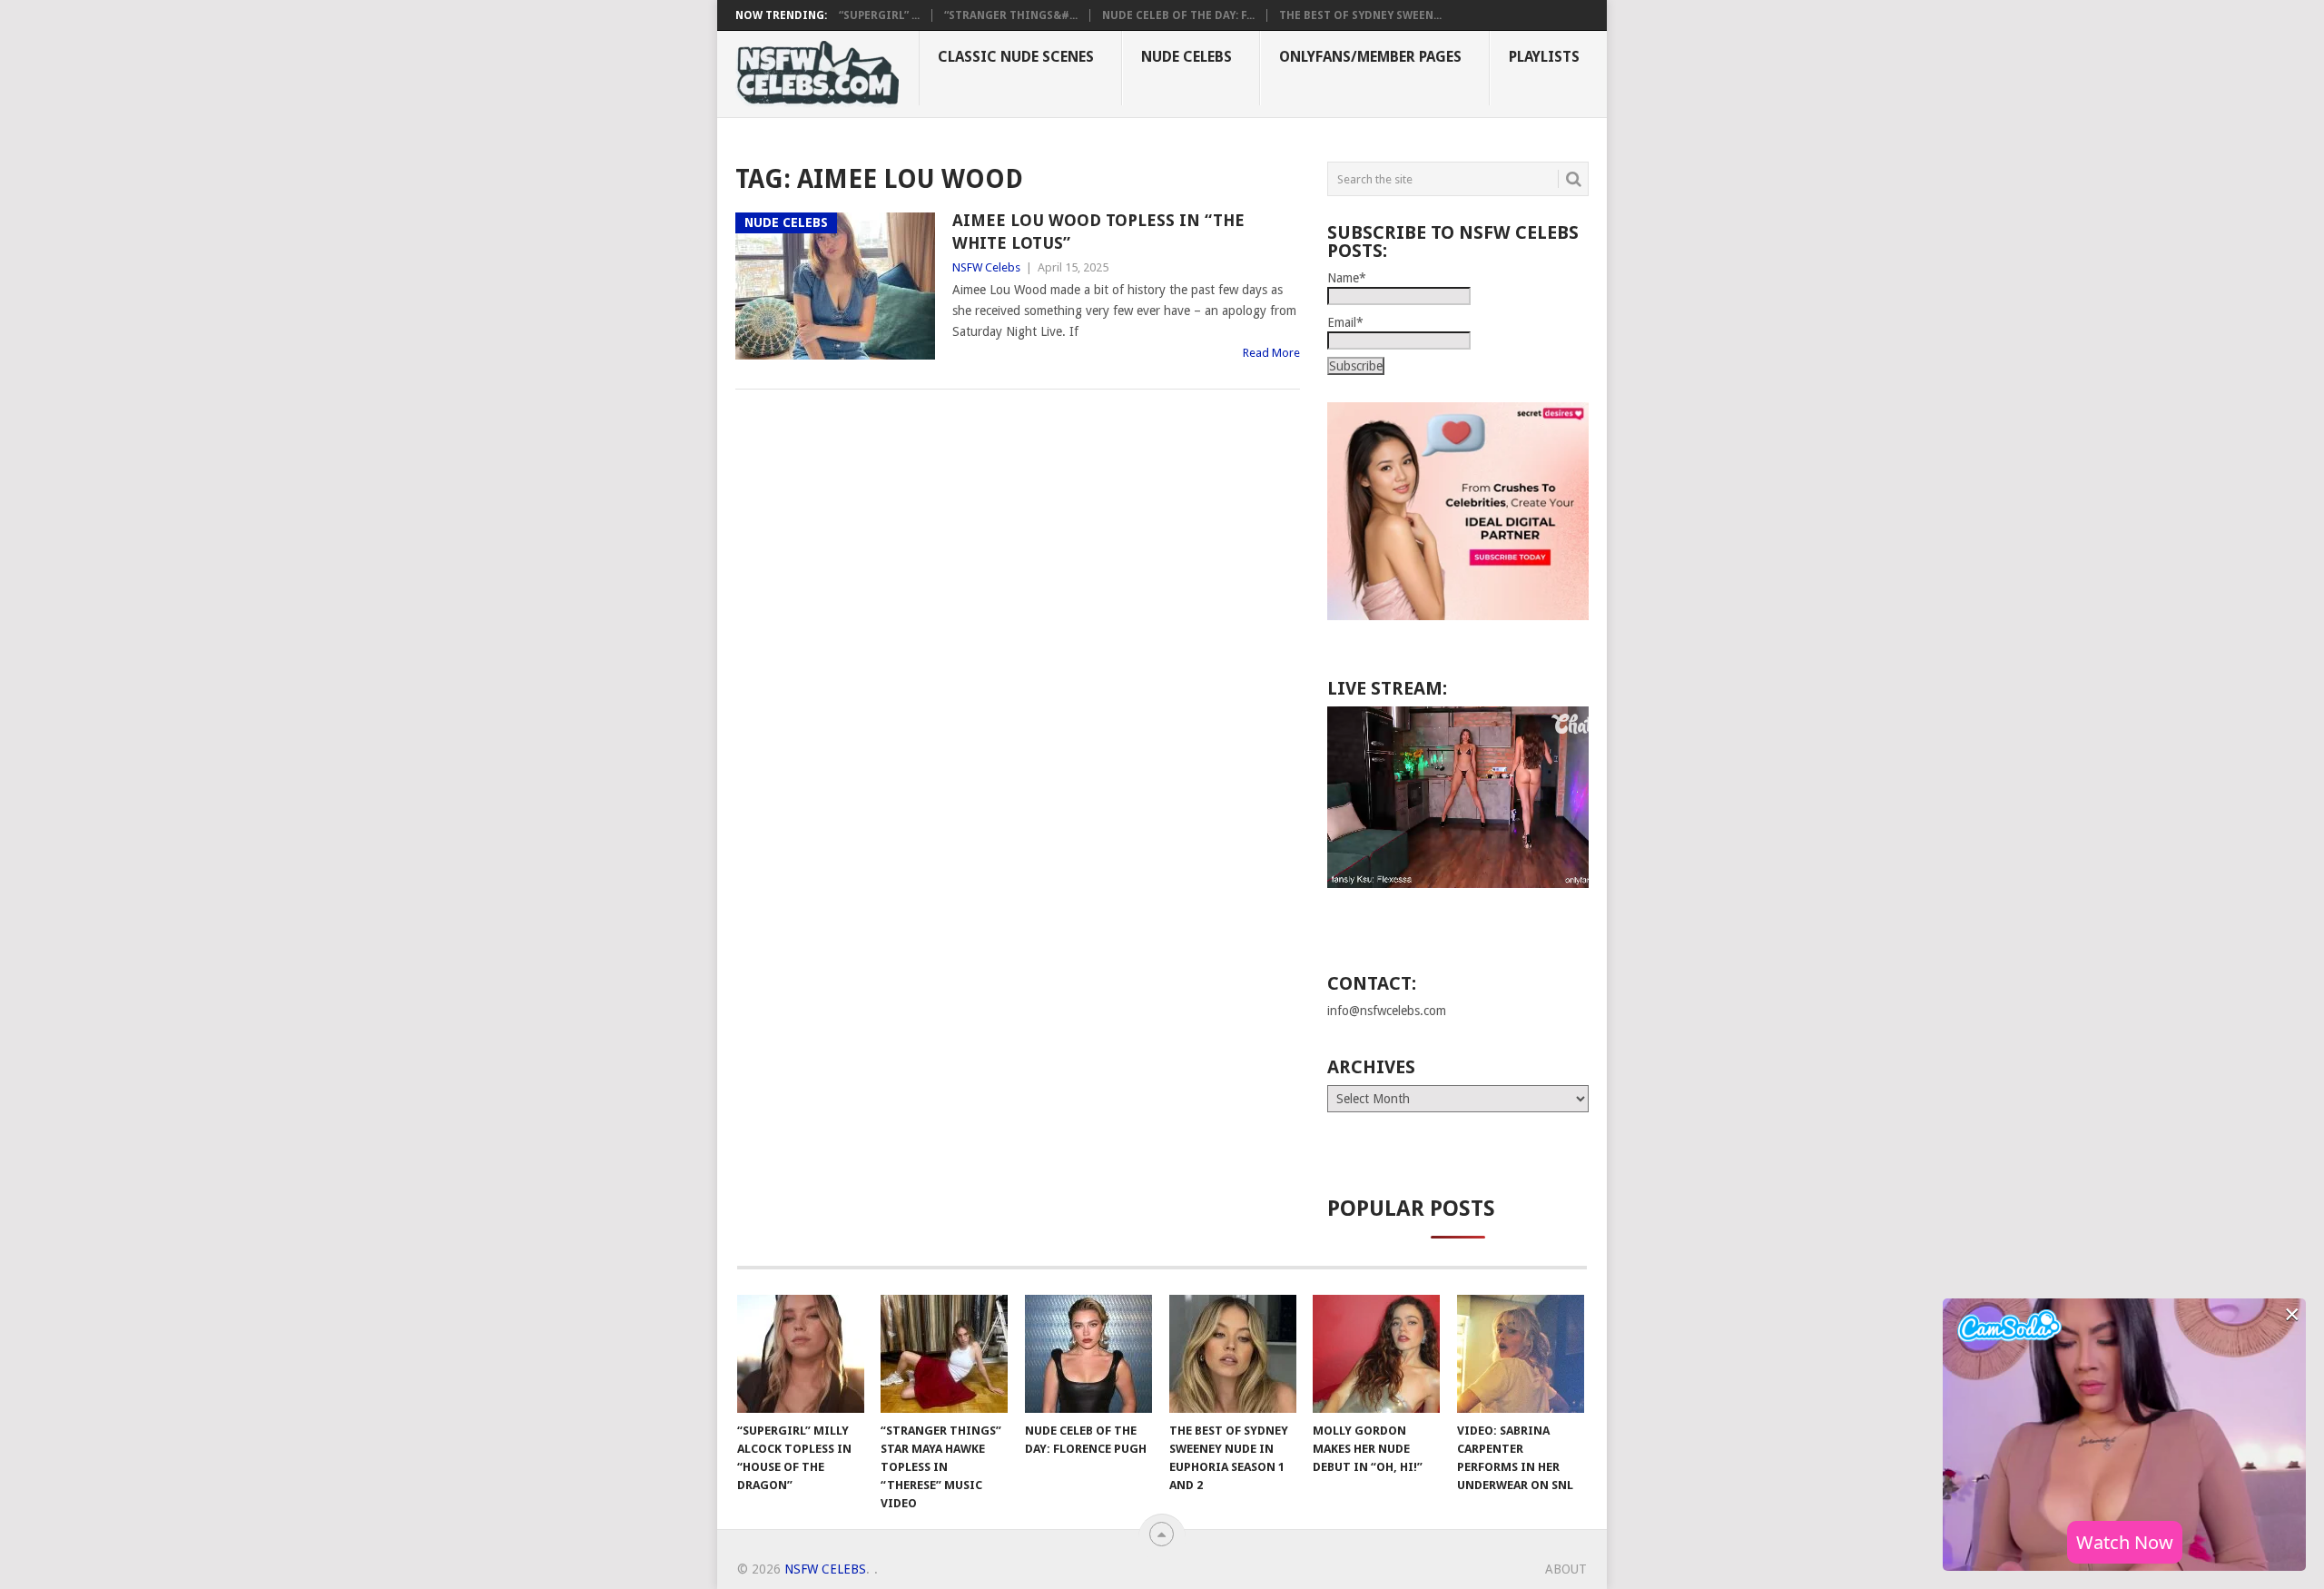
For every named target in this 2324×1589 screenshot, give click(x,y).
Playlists (1544, 57)
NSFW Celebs (986, 267)
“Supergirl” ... (879, 15)
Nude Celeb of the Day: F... (1178, 15)
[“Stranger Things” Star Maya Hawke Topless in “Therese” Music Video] (944, 1354)
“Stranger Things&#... (1011, 15)
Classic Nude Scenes (1016, 57)
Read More (1271, 353)
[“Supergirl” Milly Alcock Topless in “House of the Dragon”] (801, 1354)
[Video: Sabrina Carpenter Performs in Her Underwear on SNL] (1521, 1354)
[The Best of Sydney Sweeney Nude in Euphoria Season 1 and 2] (1233, 1354)
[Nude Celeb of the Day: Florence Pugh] (1088, 1354)
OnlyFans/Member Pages (1370, 57)
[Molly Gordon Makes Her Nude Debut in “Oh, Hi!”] (1376, 1354)
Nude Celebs (1187, 57)
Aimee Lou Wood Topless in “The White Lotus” (1098, 232)
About (1566, 1569)
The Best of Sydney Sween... (1360, 15)
